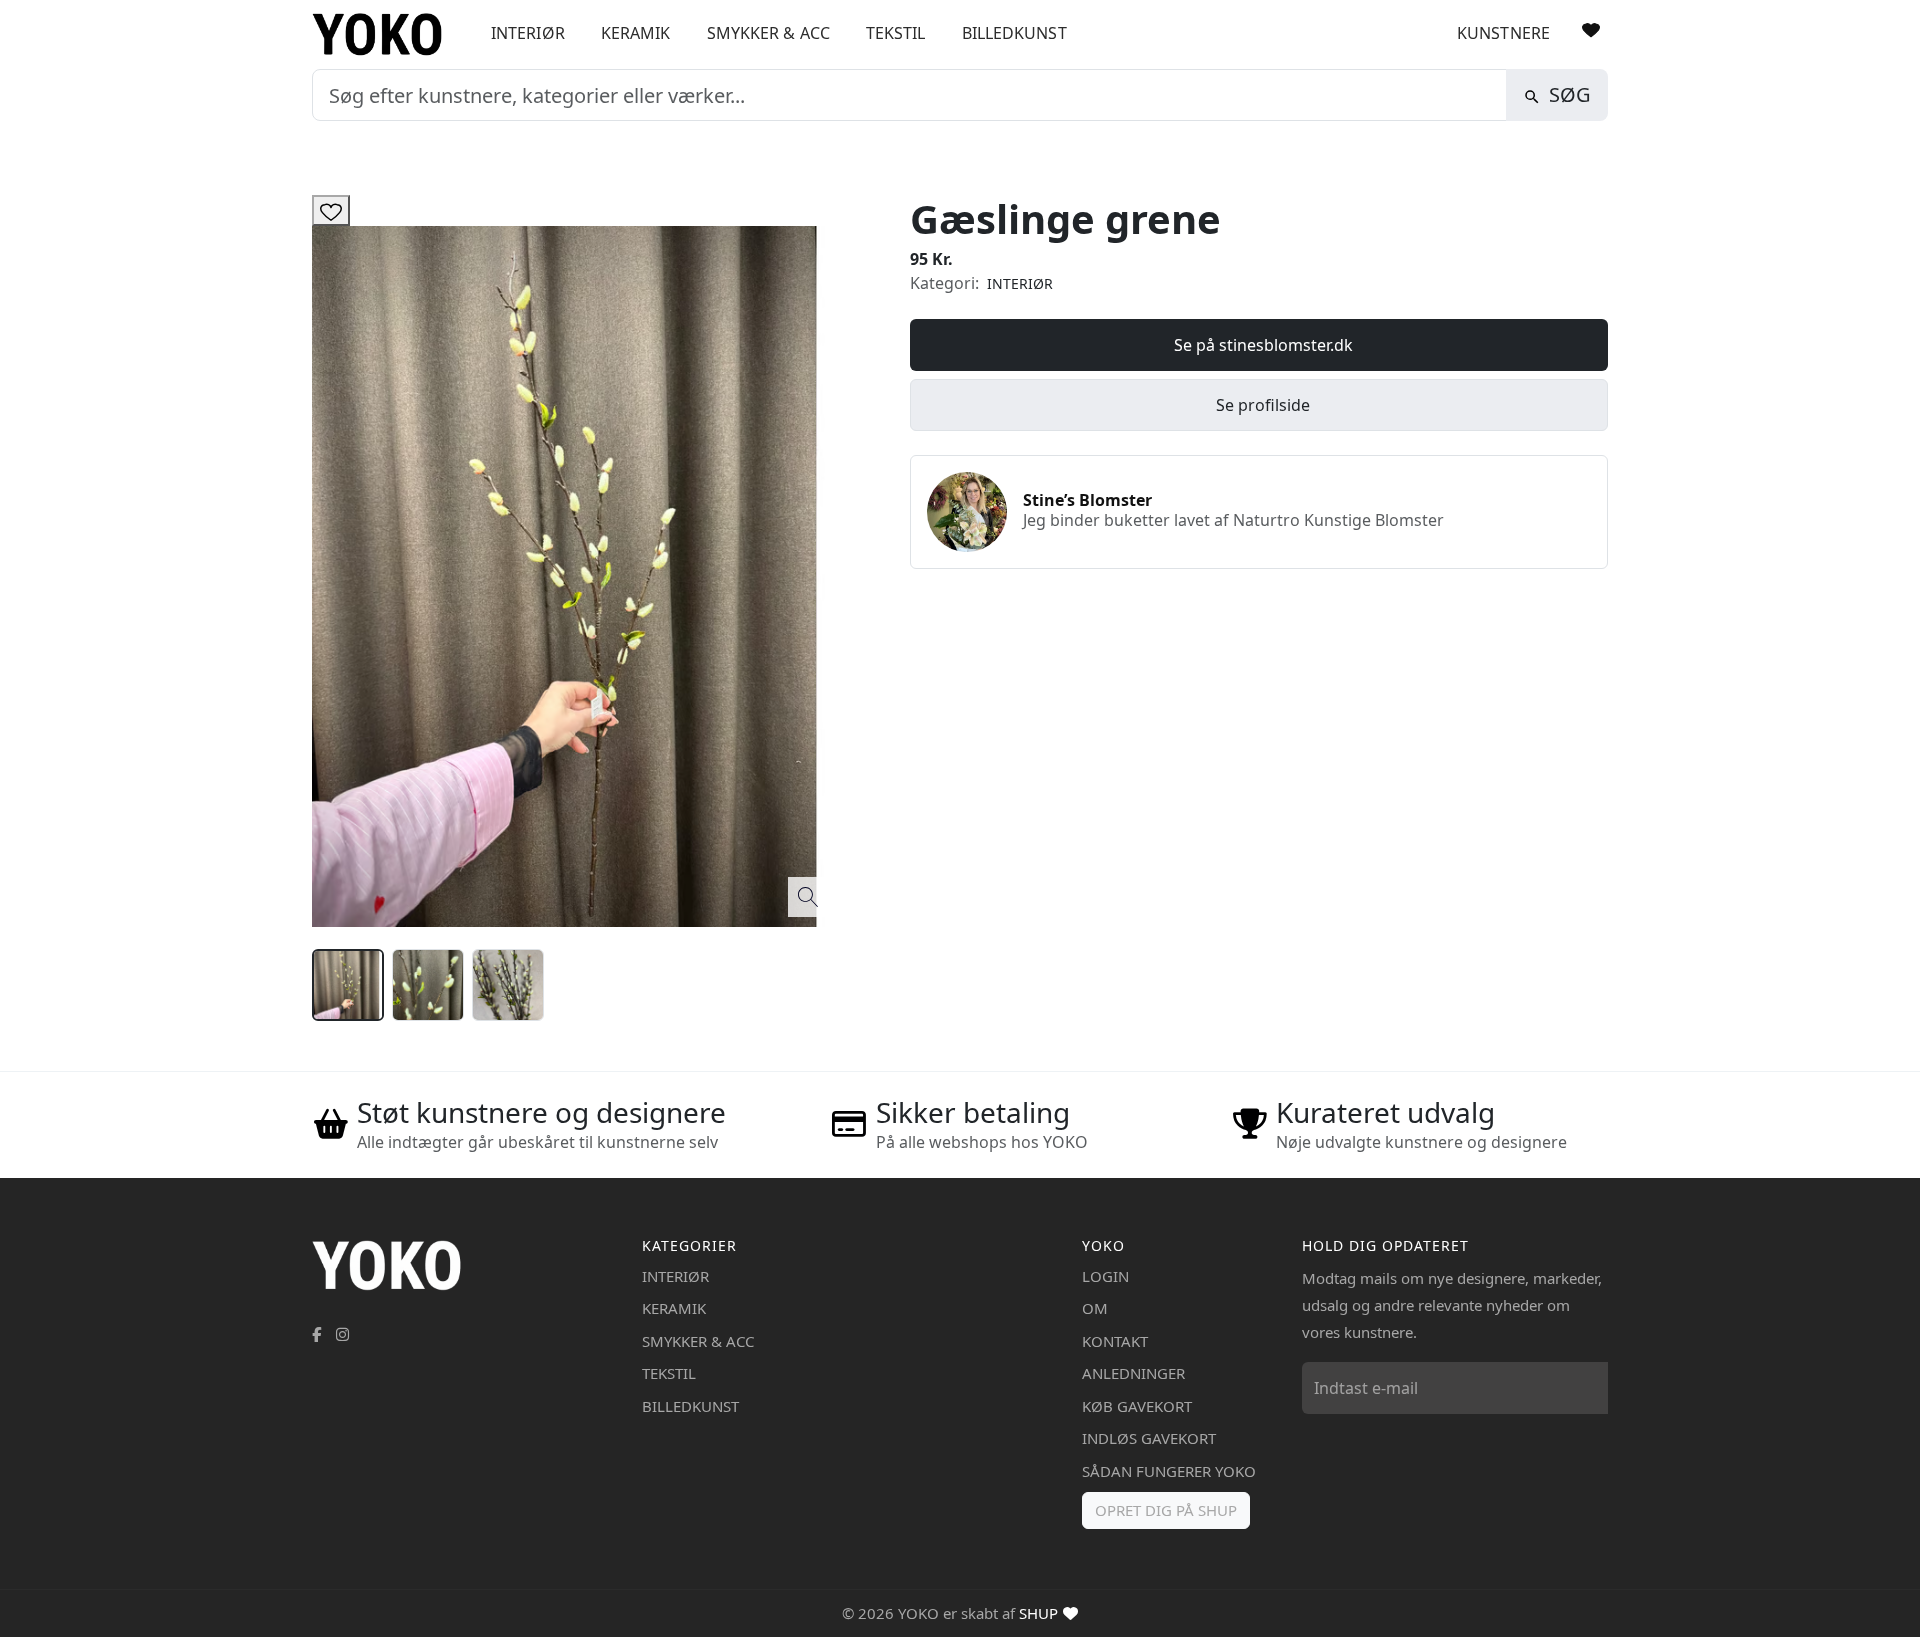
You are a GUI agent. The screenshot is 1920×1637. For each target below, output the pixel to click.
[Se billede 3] (508, 985)
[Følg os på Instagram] (342, 1334)
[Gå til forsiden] (384, 34)
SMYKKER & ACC (768, 33)
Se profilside (1263, 405)
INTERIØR (528, 33)
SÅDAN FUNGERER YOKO (1169, 1471)
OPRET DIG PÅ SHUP (1166, 1510)
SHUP (1038, 1613)
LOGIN (1105, 1276)
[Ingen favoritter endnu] (1591, 30)
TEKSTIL (896, 33)
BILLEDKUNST (1014, 33)
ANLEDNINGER (1133, 1373)
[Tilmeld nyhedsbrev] (1588, 1388)
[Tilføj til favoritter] (331, 210)
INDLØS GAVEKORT (1149, 1438)
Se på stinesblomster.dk (1263, 345)
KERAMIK (636, 33)
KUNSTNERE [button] (1503, 33)
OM (1095, 1308)
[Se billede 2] (428, 985)
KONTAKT (1115, 1341)
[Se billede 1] (348, 985)
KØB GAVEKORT (1137, 1406)
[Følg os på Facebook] (316, 1334)
